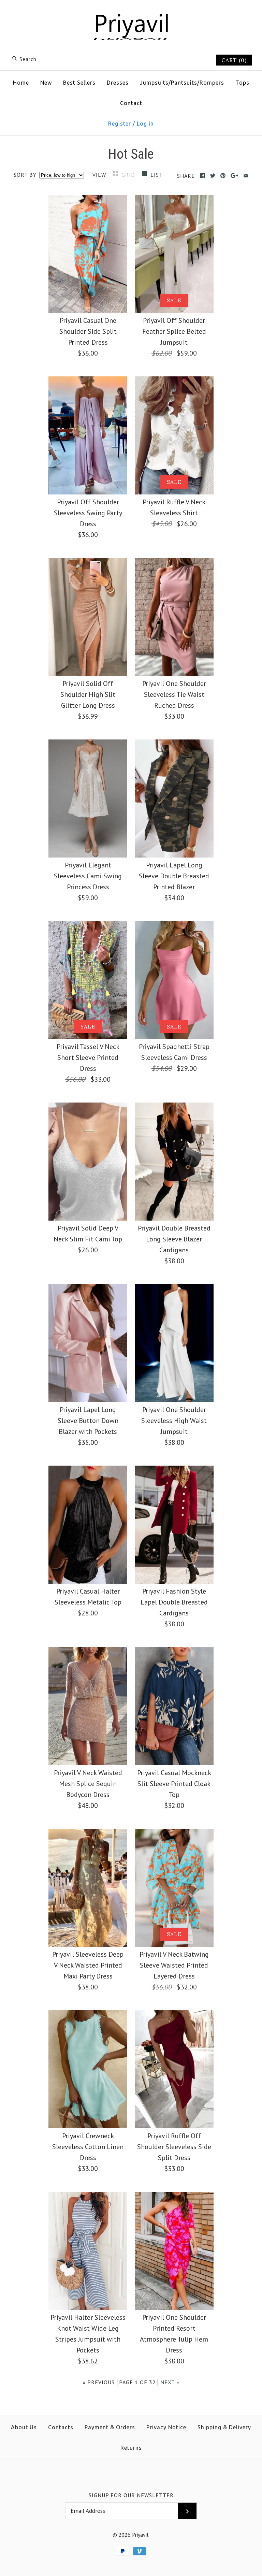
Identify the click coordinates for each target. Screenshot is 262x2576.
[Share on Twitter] (213, 176)
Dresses (118, 83)
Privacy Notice (166, 2427)
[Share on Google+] (235, 176)
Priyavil (140, 2535)
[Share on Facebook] (202, 176)
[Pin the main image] (223, 176)
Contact (131, 103)
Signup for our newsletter (131, 2495)
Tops (242, 83)
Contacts (61, 2427)
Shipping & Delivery (224, 2427)
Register (120, 124)
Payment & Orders (110, 2427)
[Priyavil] (131, 12)
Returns (131, 2448)
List (157, 175)
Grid (129, 175)
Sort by (25, 175)
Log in (145, 124)
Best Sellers (79, 83)
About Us (24, 2427)
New (46, 83)
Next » (170, 2382)
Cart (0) (234, 60)
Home (21, 83)
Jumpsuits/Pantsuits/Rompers (182, 83)
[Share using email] (246, 176)
